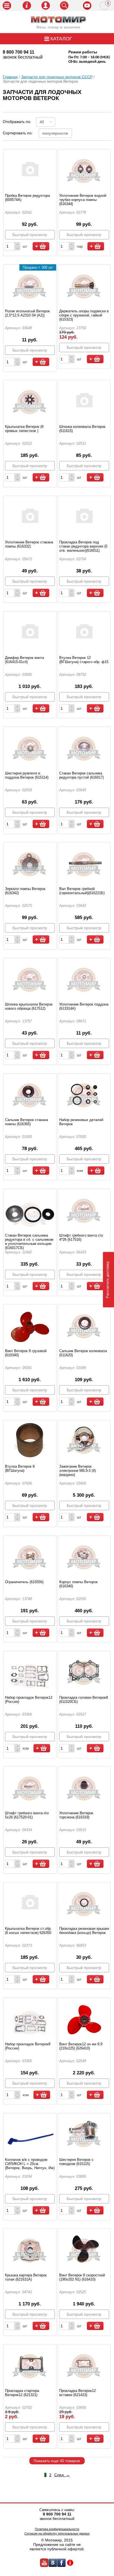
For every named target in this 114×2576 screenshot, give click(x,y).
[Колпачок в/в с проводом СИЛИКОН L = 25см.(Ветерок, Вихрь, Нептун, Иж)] (30, 2133)
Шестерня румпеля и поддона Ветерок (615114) (27, 775)
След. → (62, 2475)
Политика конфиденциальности (57, 2529)
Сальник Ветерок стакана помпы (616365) (26, 1122)
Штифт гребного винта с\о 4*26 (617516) (81, 1237)
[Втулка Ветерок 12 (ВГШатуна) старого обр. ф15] (84, 631)
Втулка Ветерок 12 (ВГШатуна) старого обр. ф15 (84, 660)
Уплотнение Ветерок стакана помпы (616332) (29, 544)
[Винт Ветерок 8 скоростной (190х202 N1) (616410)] (84, 2248)
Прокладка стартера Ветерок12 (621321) (22, 2393)
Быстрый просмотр (30, 235)
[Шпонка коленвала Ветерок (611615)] (84, 400)
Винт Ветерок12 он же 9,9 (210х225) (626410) (81, 2046)
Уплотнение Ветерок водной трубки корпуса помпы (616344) (83, 200)
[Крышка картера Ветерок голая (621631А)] (30, 2248)
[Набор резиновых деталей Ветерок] (84, 1093)
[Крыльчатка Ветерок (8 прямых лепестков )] (30, 400)
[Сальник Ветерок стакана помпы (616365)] (30, 1093)
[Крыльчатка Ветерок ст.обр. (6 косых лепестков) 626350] (30, 1902)
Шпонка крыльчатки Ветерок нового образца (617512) (29, 1006)
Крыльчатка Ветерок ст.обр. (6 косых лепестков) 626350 (28, 1931)
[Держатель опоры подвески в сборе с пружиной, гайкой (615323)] (84, 284)
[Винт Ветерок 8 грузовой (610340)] (30, 1324)
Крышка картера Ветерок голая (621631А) (26, 2277)
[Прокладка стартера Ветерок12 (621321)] (30, 2364)
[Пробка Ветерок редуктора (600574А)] (30, 169)
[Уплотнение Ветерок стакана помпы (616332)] (30, 515)
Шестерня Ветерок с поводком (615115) (76, 2162)
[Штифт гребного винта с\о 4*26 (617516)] (84, 1208)
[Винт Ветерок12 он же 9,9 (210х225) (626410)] (84, 2017)
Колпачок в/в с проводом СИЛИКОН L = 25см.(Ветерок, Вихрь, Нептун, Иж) (30, 2164)
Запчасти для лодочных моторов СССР (57, 77)
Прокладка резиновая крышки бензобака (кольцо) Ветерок (84, 1931)
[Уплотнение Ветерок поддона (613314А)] (84, 977)
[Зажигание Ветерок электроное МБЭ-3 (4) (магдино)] (84, 1439)
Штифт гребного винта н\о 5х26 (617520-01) (27, 1815)
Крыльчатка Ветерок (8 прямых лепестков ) (24, 429)
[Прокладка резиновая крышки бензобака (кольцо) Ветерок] (84, 1902)
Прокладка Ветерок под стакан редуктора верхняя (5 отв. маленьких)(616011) (83, 546)
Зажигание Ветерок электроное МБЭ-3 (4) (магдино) (77, 1471)
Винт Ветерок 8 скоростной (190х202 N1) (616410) (82, 2277)
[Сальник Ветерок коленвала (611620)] (84, 1324)
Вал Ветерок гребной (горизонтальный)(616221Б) (82, 891)
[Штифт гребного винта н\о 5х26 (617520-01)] (30, 1786)
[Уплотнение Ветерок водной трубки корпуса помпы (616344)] (84, 169)
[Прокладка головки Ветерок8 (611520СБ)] (84, 1671)
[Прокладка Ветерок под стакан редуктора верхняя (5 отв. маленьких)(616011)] (84, 515)
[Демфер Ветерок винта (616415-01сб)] (30, 631)
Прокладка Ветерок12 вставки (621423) (77, 2393)
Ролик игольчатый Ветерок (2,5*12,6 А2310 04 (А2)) (27, 313)
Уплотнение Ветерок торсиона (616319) (76, 1815)
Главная (10, 77)
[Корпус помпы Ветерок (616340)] (84, 1555)
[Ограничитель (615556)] (30, 1555)
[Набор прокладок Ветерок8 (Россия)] (30, 2017)
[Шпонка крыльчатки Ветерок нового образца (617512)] (30, 977)
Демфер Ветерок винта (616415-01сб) (24, 660)
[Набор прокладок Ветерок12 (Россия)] (30, 1671)
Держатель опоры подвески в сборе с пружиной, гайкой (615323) (84, 315)
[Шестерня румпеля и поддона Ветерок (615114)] (30, 746)
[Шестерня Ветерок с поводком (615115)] (84, 2133)
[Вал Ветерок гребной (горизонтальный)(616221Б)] (84, 862)
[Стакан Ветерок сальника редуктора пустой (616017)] (84, 746)
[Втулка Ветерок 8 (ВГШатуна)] (30, 1439)
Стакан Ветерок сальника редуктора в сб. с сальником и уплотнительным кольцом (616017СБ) (29, 1242)
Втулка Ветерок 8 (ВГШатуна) (20, 1468)
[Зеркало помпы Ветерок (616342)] (30, 862)
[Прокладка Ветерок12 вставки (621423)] (84, 2364)
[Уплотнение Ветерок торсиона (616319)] (84, 1786)
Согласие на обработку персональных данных (57, 2533)
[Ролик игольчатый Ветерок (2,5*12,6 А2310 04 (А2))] (30, 284)
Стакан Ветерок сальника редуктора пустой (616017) (81, 775)
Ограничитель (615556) (24, 1582)
